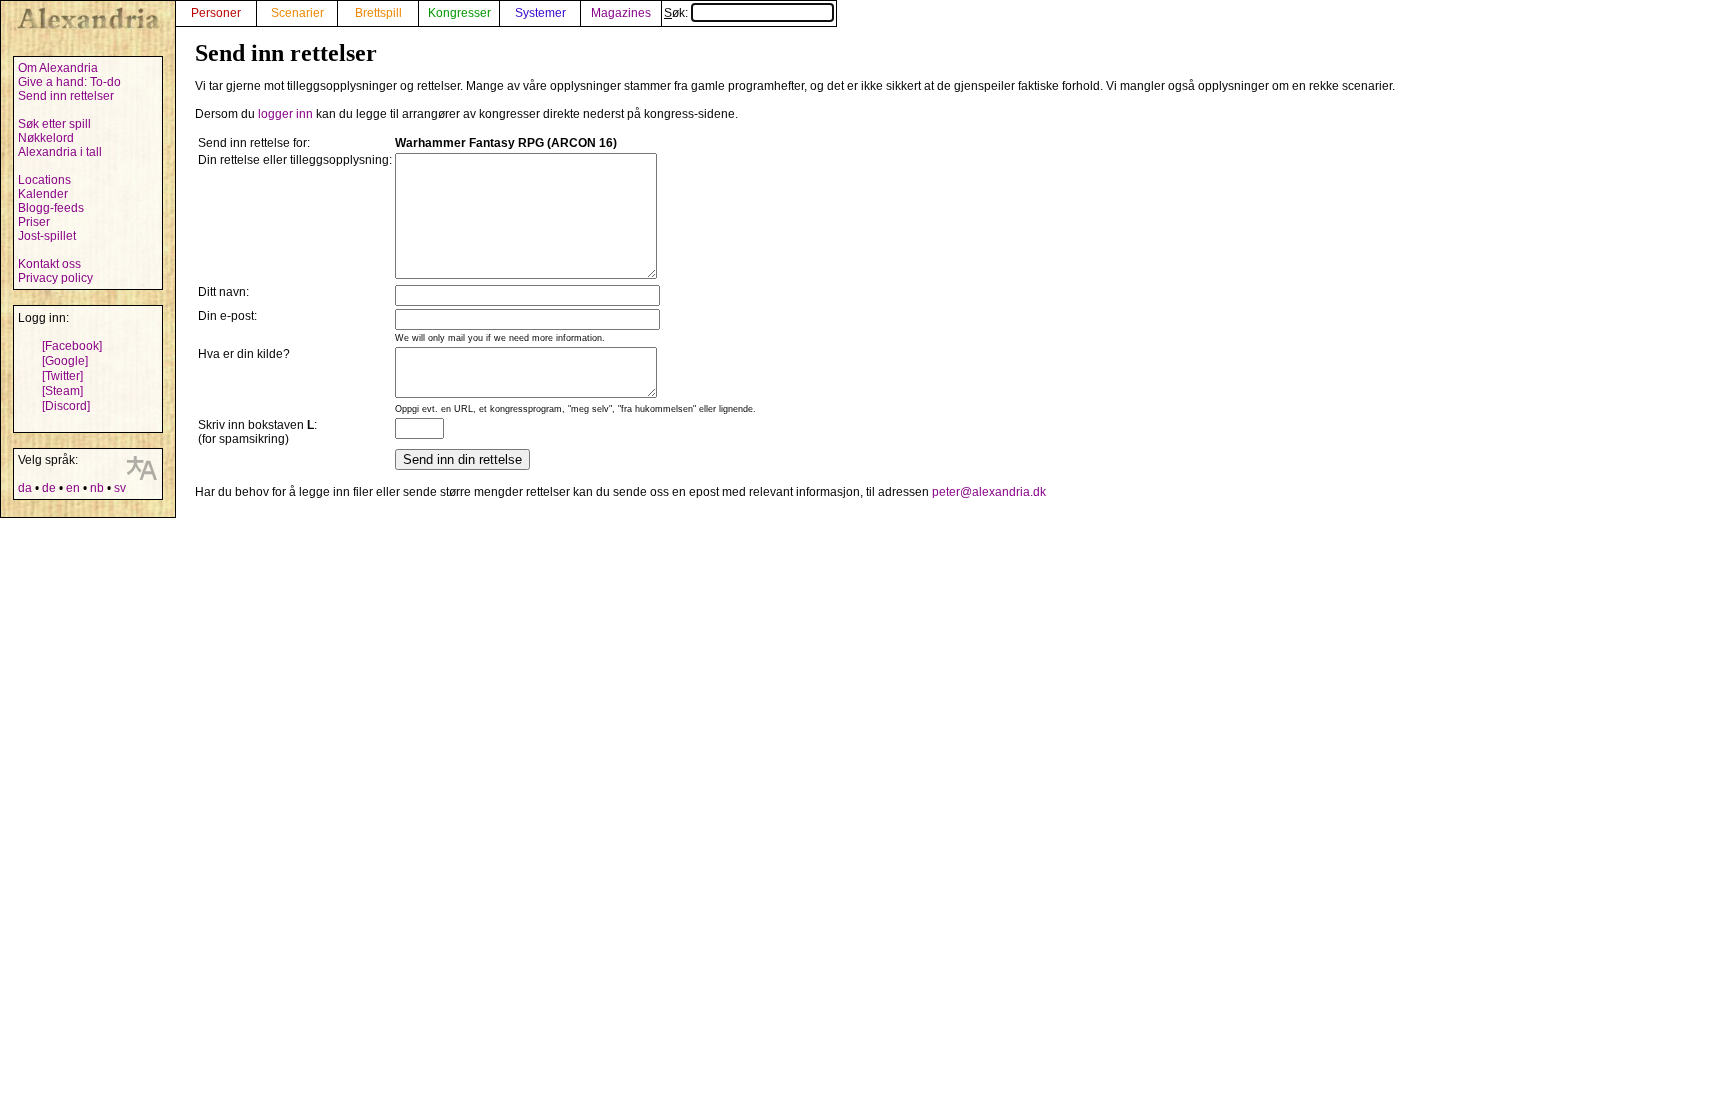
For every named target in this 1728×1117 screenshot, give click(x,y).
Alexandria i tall (60, 152)
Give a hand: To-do (69, 82)
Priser (34, 222)
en (73, 488)
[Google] (65, 361)
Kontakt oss (49, 264)
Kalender (43, 194)
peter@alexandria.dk (989, 492)
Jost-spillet (47, 236)
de (49, 488)
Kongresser (459, 13)
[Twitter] (62, 376)
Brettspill (378, 13)
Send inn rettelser (66, 96)
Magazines (621, 13)
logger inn (285, 114)
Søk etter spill (54, 124)
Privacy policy (55, 278)
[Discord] (66, 406)
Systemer (540, 13)
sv (120, 488)
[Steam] (62, 391)
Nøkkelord (46, 138)
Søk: (677, 13)
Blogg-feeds (51, 208)
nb (97, 488)
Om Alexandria (58, 68)
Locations (44, 180)
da (25, 488)
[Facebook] (72, 346)
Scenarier (297, 13)
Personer (216, 13)
